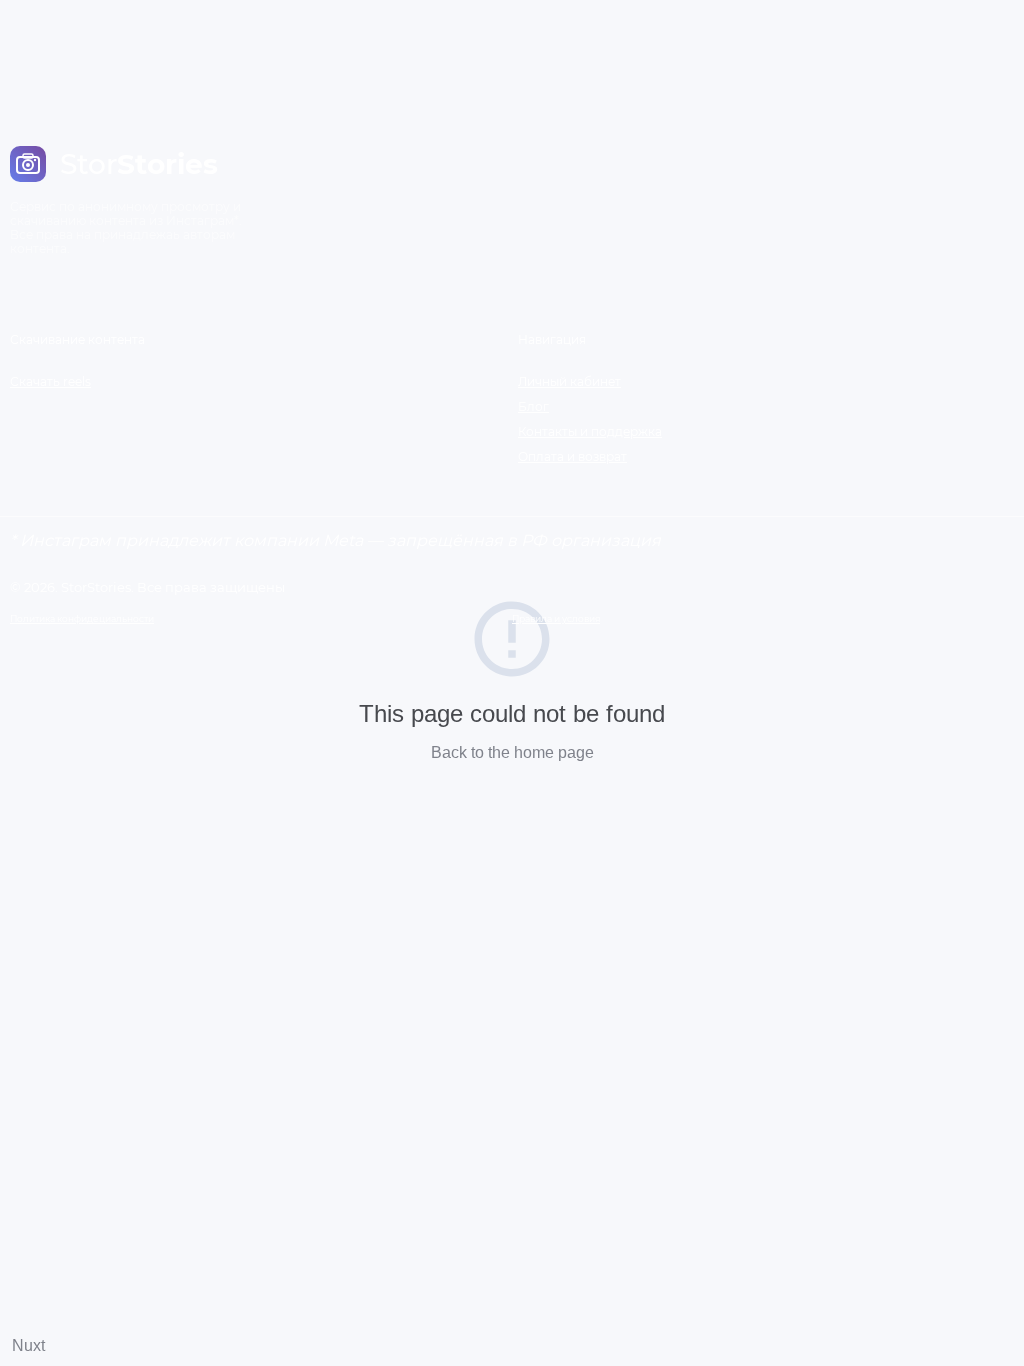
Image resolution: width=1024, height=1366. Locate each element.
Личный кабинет (569, 381)
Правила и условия (556, 618)
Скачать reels (50, 381)
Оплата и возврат (572, 456)
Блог (533, 406)
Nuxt (28, 1345)
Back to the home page (512, 752)
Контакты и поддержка (590, 431)
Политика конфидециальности (82, 618)
